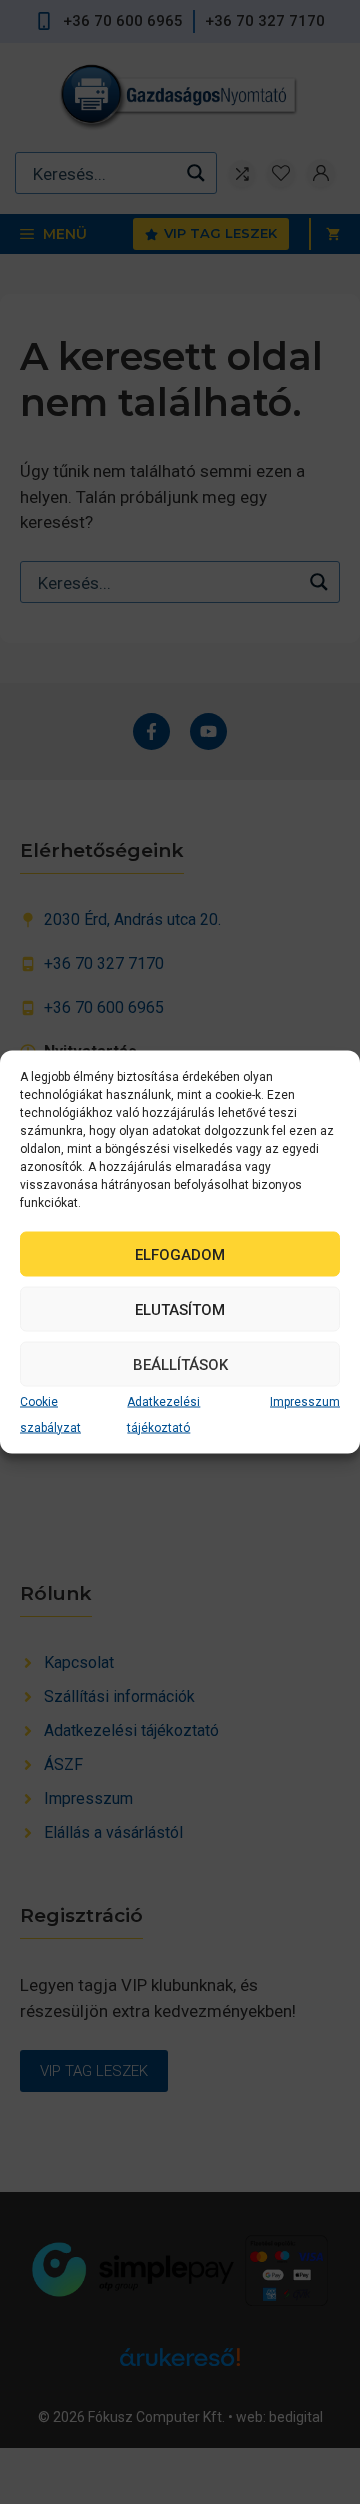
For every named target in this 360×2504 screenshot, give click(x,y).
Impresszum (305, 1402)
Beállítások (180, 1364)
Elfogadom (180, 1254)
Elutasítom (180, 1309)
